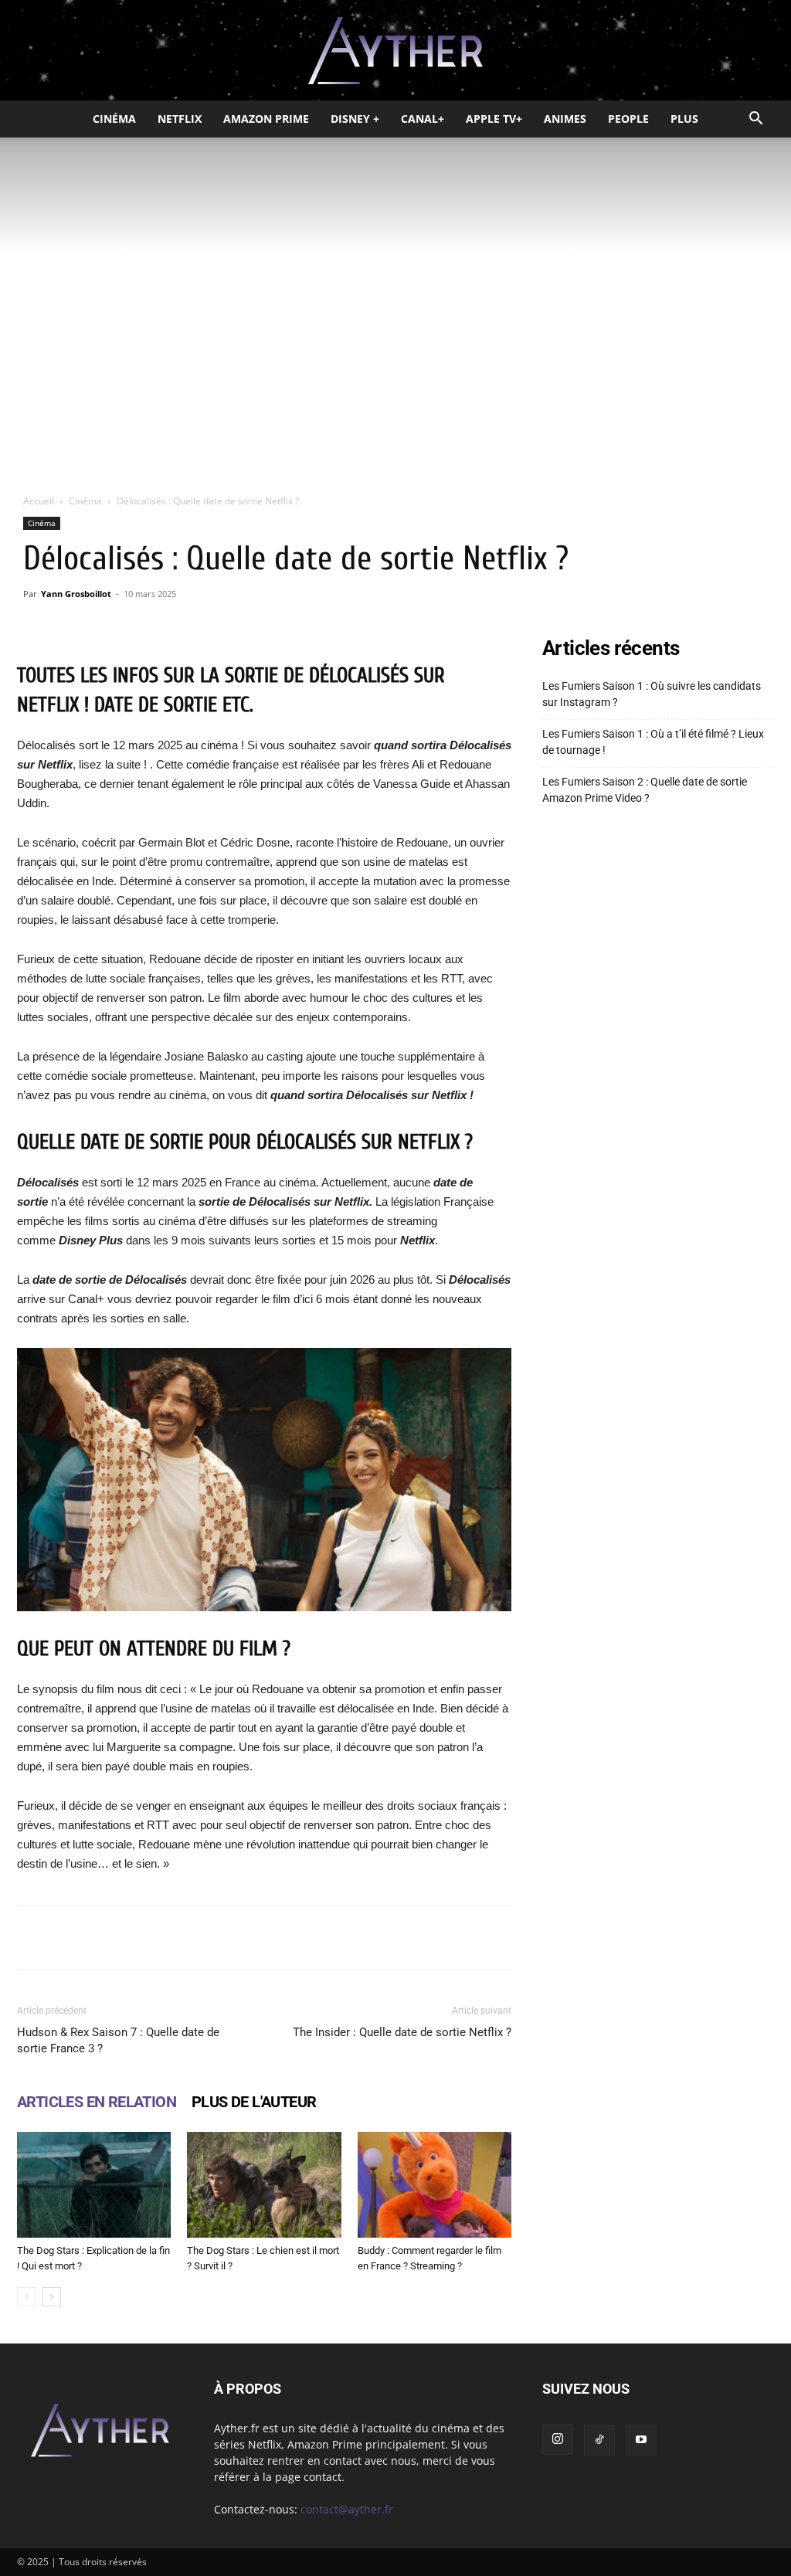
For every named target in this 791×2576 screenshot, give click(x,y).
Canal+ (423, 119)
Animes (565, 119)
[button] (755, 120)
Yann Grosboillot (76, 594)
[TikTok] (599, 2440)
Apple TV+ (494, 119)
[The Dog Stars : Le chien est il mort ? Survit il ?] (264, 2185)
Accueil (39, 501)
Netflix (180, 119)
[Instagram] (558, 2439)
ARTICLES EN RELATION (97, 2102)
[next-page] (51, 2297)
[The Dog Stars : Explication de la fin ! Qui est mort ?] (94, 2185)
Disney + (355, 119)
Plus (684, 119)
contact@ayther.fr (347, 2509)
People (628, 119)
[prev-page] (27, 2297)
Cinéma (114, 119)
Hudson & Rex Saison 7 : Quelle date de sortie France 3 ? (118, 2040)
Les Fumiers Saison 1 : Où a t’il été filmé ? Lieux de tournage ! (653, 742)
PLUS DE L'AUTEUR (254, 2102)
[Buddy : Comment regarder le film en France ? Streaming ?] (435, 2185)
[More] (482, 1938)
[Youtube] (641, 2440)
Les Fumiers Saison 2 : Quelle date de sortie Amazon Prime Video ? (645, 790)
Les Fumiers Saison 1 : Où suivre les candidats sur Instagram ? (652, 694)
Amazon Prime (266, 119)
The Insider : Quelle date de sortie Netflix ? (402, 2032)
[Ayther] (395, 51)
